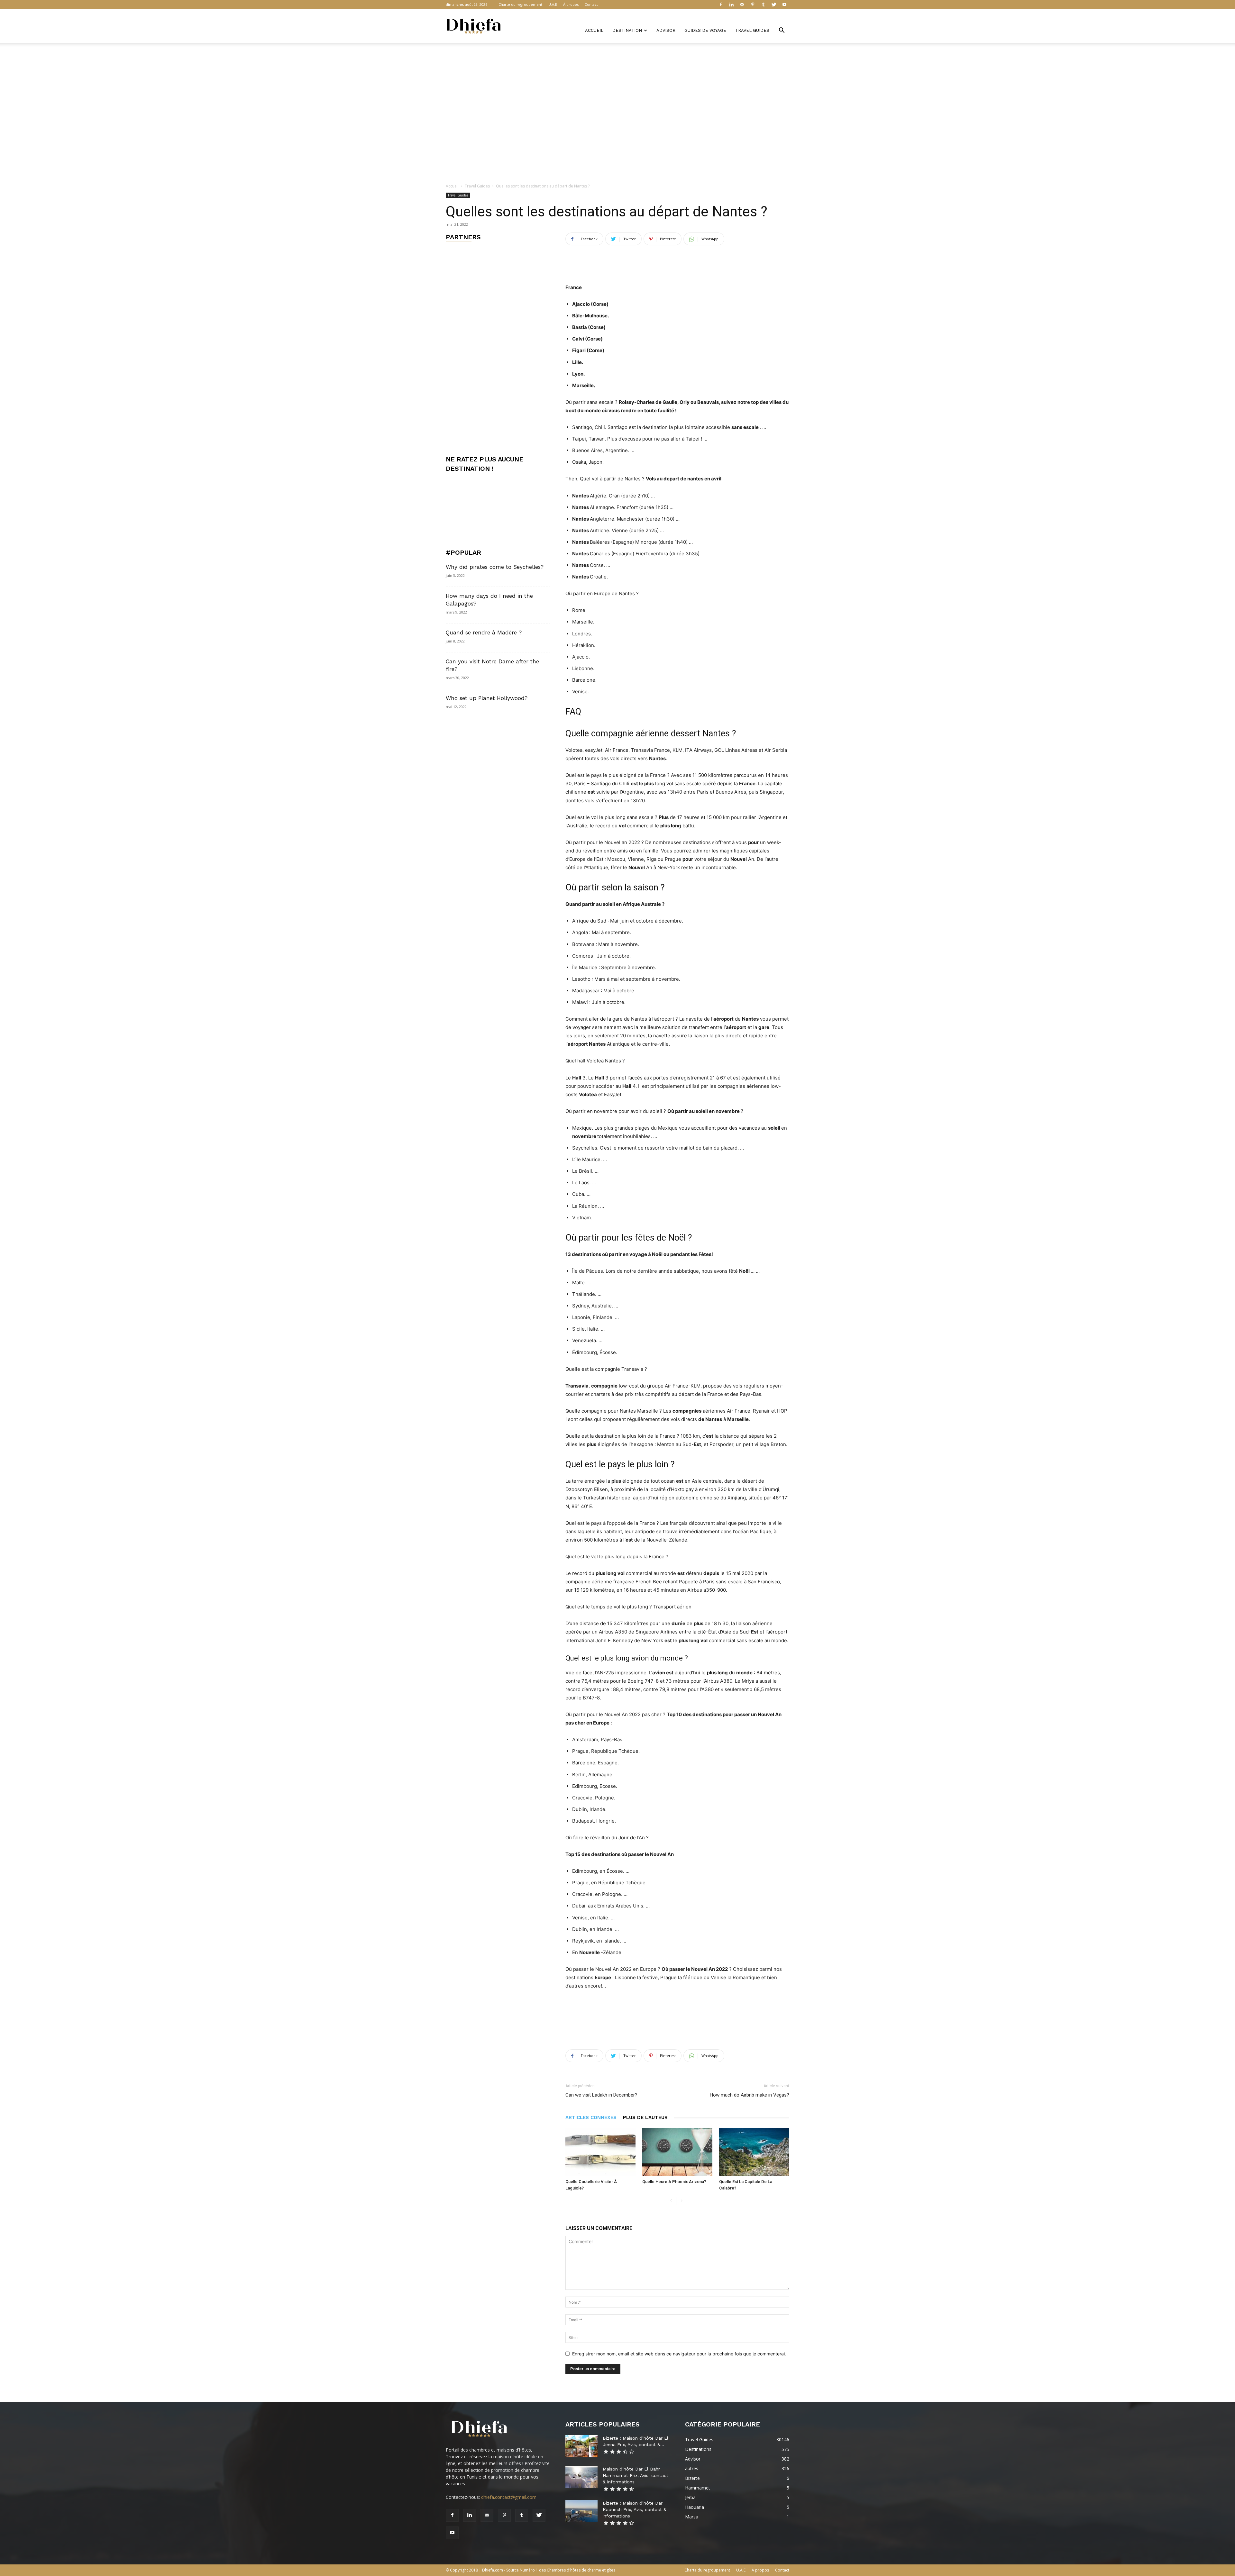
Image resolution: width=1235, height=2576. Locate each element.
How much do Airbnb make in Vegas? (750, 2095)
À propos (571, 4)
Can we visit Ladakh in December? (601, 2095)
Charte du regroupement (520, 4)
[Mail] (742, 5)
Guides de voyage (705, 30)
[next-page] (681, 2201)
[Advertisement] (617, 65)
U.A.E (553, 4)
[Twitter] (774, 5)
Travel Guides (752, 30)
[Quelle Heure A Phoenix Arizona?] (677, 2152)
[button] (782, 31)
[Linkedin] (731, 5)
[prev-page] (671, 2201)
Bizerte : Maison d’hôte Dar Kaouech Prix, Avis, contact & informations (635, 2509)
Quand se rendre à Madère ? (484, 633)
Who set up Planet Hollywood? (487, 698)
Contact (591, 4)
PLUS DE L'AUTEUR (645, 2117)
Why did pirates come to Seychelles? (495, 567)
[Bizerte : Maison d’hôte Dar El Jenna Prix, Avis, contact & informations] (581, 2446)
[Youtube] (784, 5)
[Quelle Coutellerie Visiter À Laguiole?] (600, 2152)
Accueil (594, 30)
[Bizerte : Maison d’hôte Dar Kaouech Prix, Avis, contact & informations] (581, 2511)
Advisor (666, 30)
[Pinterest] (753, 5)
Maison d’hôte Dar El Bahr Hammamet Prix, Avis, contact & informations (636, 2475)
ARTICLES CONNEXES (591, 2117)
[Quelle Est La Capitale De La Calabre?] (754, 2152)
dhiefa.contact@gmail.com (509, 2497)
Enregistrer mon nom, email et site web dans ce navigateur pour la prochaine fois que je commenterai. (679, 2354)
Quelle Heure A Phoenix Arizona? (674, 2182)
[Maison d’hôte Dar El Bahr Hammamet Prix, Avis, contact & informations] (581, 2477)
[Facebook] (721, 5)
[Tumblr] (763, 5)
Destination (627, 30)
